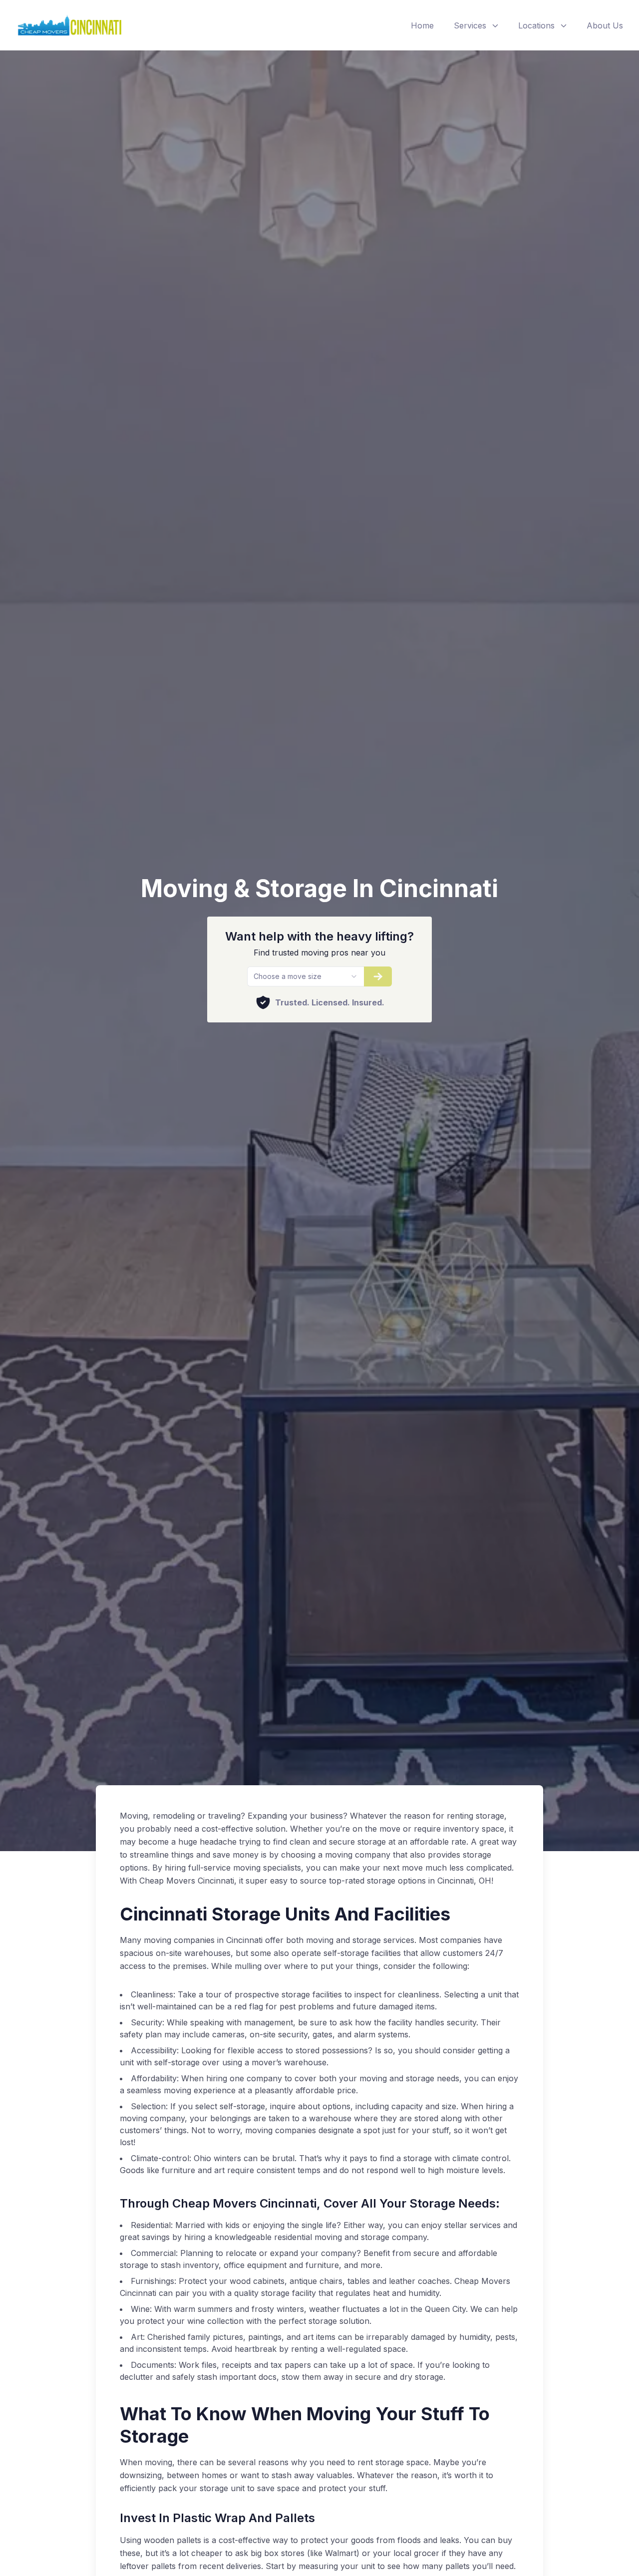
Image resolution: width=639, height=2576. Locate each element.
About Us (605, 25)
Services (470, 25)
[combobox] (305, 976)
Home (422, 25)
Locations (536, 25)
